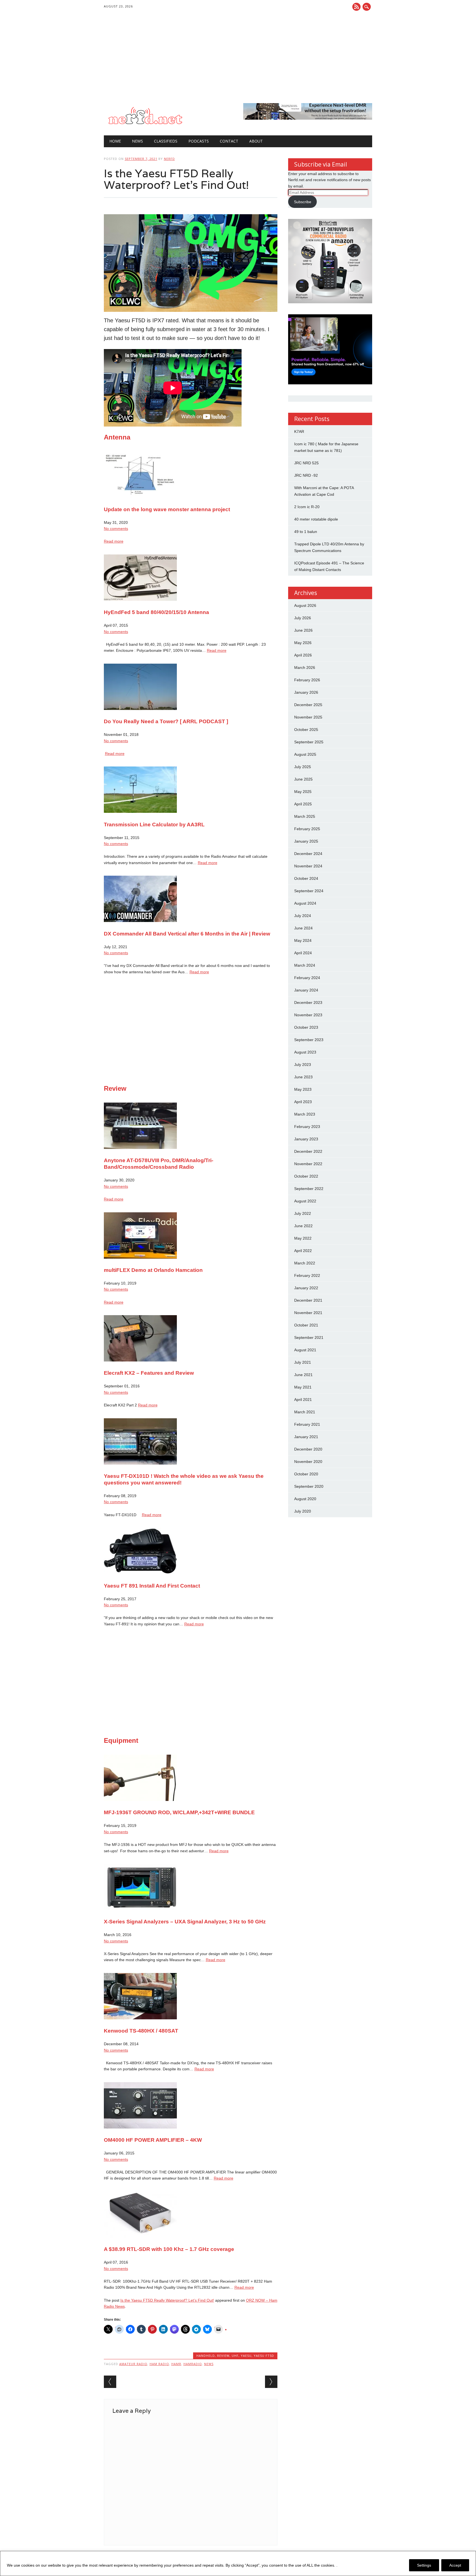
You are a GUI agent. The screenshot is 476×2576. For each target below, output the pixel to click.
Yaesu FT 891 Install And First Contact (152, 1586)
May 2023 (303, 1089)
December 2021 (308, 1300)
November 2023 (308, 1015)
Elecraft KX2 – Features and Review (149, 1373)
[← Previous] (110, 2382)
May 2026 (303, 643)
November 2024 (308, 866)
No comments (116, 529)
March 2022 (305, 1263)
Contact (229, 141)
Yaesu (246, 2356)
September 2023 (309, 1040)
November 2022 (308, 1164)
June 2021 (303, 1375)
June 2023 (303, 1077)
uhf (235, 2356)
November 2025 (308, 717)
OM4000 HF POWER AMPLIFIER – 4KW (153, 2140)
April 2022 (303, 1251)
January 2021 (306, 1437)
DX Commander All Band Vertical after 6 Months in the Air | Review (187, 934)
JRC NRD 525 (306, 463)
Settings (424, 2565)
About (256, 141)
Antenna (117, 437)
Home (115, 141)
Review (115, 1088)
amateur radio (133, 2364)
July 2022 (303, 1213)
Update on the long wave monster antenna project (167, 509)
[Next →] (271, 2382)
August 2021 (305, 1350)
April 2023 (303, 1102)
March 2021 (305, 1412)
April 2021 (303, 1400)
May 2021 (303, 1387)
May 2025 (303, 792)
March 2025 (305, 816)
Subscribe (303, 202)
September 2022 (309, 1189)
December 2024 (308, 854)
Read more (114, 541)
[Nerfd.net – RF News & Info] (145, 124)
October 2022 (306, 1176)
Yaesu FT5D (264, 2356)
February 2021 (307, 1424)
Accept (455, 2565)
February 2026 (307, 680)
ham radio (159, 2364)
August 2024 (305, 903)
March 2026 (305, 668)
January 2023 (306, 1139)
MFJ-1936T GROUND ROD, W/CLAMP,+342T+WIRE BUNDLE (179, 1812)
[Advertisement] (238, 62)
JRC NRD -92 (306, 475)
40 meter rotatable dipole (316, 519)
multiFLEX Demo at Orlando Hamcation (153, 1270)
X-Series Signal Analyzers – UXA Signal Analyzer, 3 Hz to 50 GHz (185, 1922)
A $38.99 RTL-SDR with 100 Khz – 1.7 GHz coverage (169, 2249)
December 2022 (308, 1151)
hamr (176, 2364)
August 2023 (305, 1052)
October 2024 (306, 878)
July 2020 (303, 1511)
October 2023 (306, 1027)
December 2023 (308, 1002)
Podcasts (199, 141)
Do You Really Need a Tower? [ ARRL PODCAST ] (166, 721)
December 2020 (308, 1449)
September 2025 (309, 742)
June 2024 (303, 928)
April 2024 (303, 953)
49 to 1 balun (306, 532)
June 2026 (303, 630)
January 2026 (306, 692)
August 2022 (305, 1201)
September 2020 (309, 1486)
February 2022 (307, 1275)
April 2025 (303, 804)
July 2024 (303, 916)
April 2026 (303, 655)
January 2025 (306, 841)
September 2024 (309, 891)
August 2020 (305, 1499)
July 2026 (303, 618)
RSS (356, 7)
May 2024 (303, 940)
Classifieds (166, 141)
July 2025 (303, 767)
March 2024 (305, 965)
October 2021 (306, 1325)
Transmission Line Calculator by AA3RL (154, 825)
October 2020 (306, 1474)
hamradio (193, 2364)
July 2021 (303, 1362)
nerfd (169, 159)
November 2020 (308, 1462)
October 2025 (306, 730)
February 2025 (307, 829)
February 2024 (307, 978)
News (137, 141)
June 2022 (303, 1226)
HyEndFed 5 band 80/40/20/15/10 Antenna (156, 612)
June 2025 (303, 779)
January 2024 (306, 990)
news (209, 2364)
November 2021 (308, 1313)
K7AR (299, 431)
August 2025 (305, 754)
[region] (238, 2563)
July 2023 (303, 1065)
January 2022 (306, 1288)
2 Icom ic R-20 (307, 507)
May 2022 (303, 1238)
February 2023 (307, 1127)
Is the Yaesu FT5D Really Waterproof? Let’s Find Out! (167, 2300)
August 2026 (305, 605)
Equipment (121, 1740)
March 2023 (305, 1114)
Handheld (206, 2356)
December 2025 (308, 705)
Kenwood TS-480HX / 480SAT (141, 2031)
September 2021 (309, 1337)
